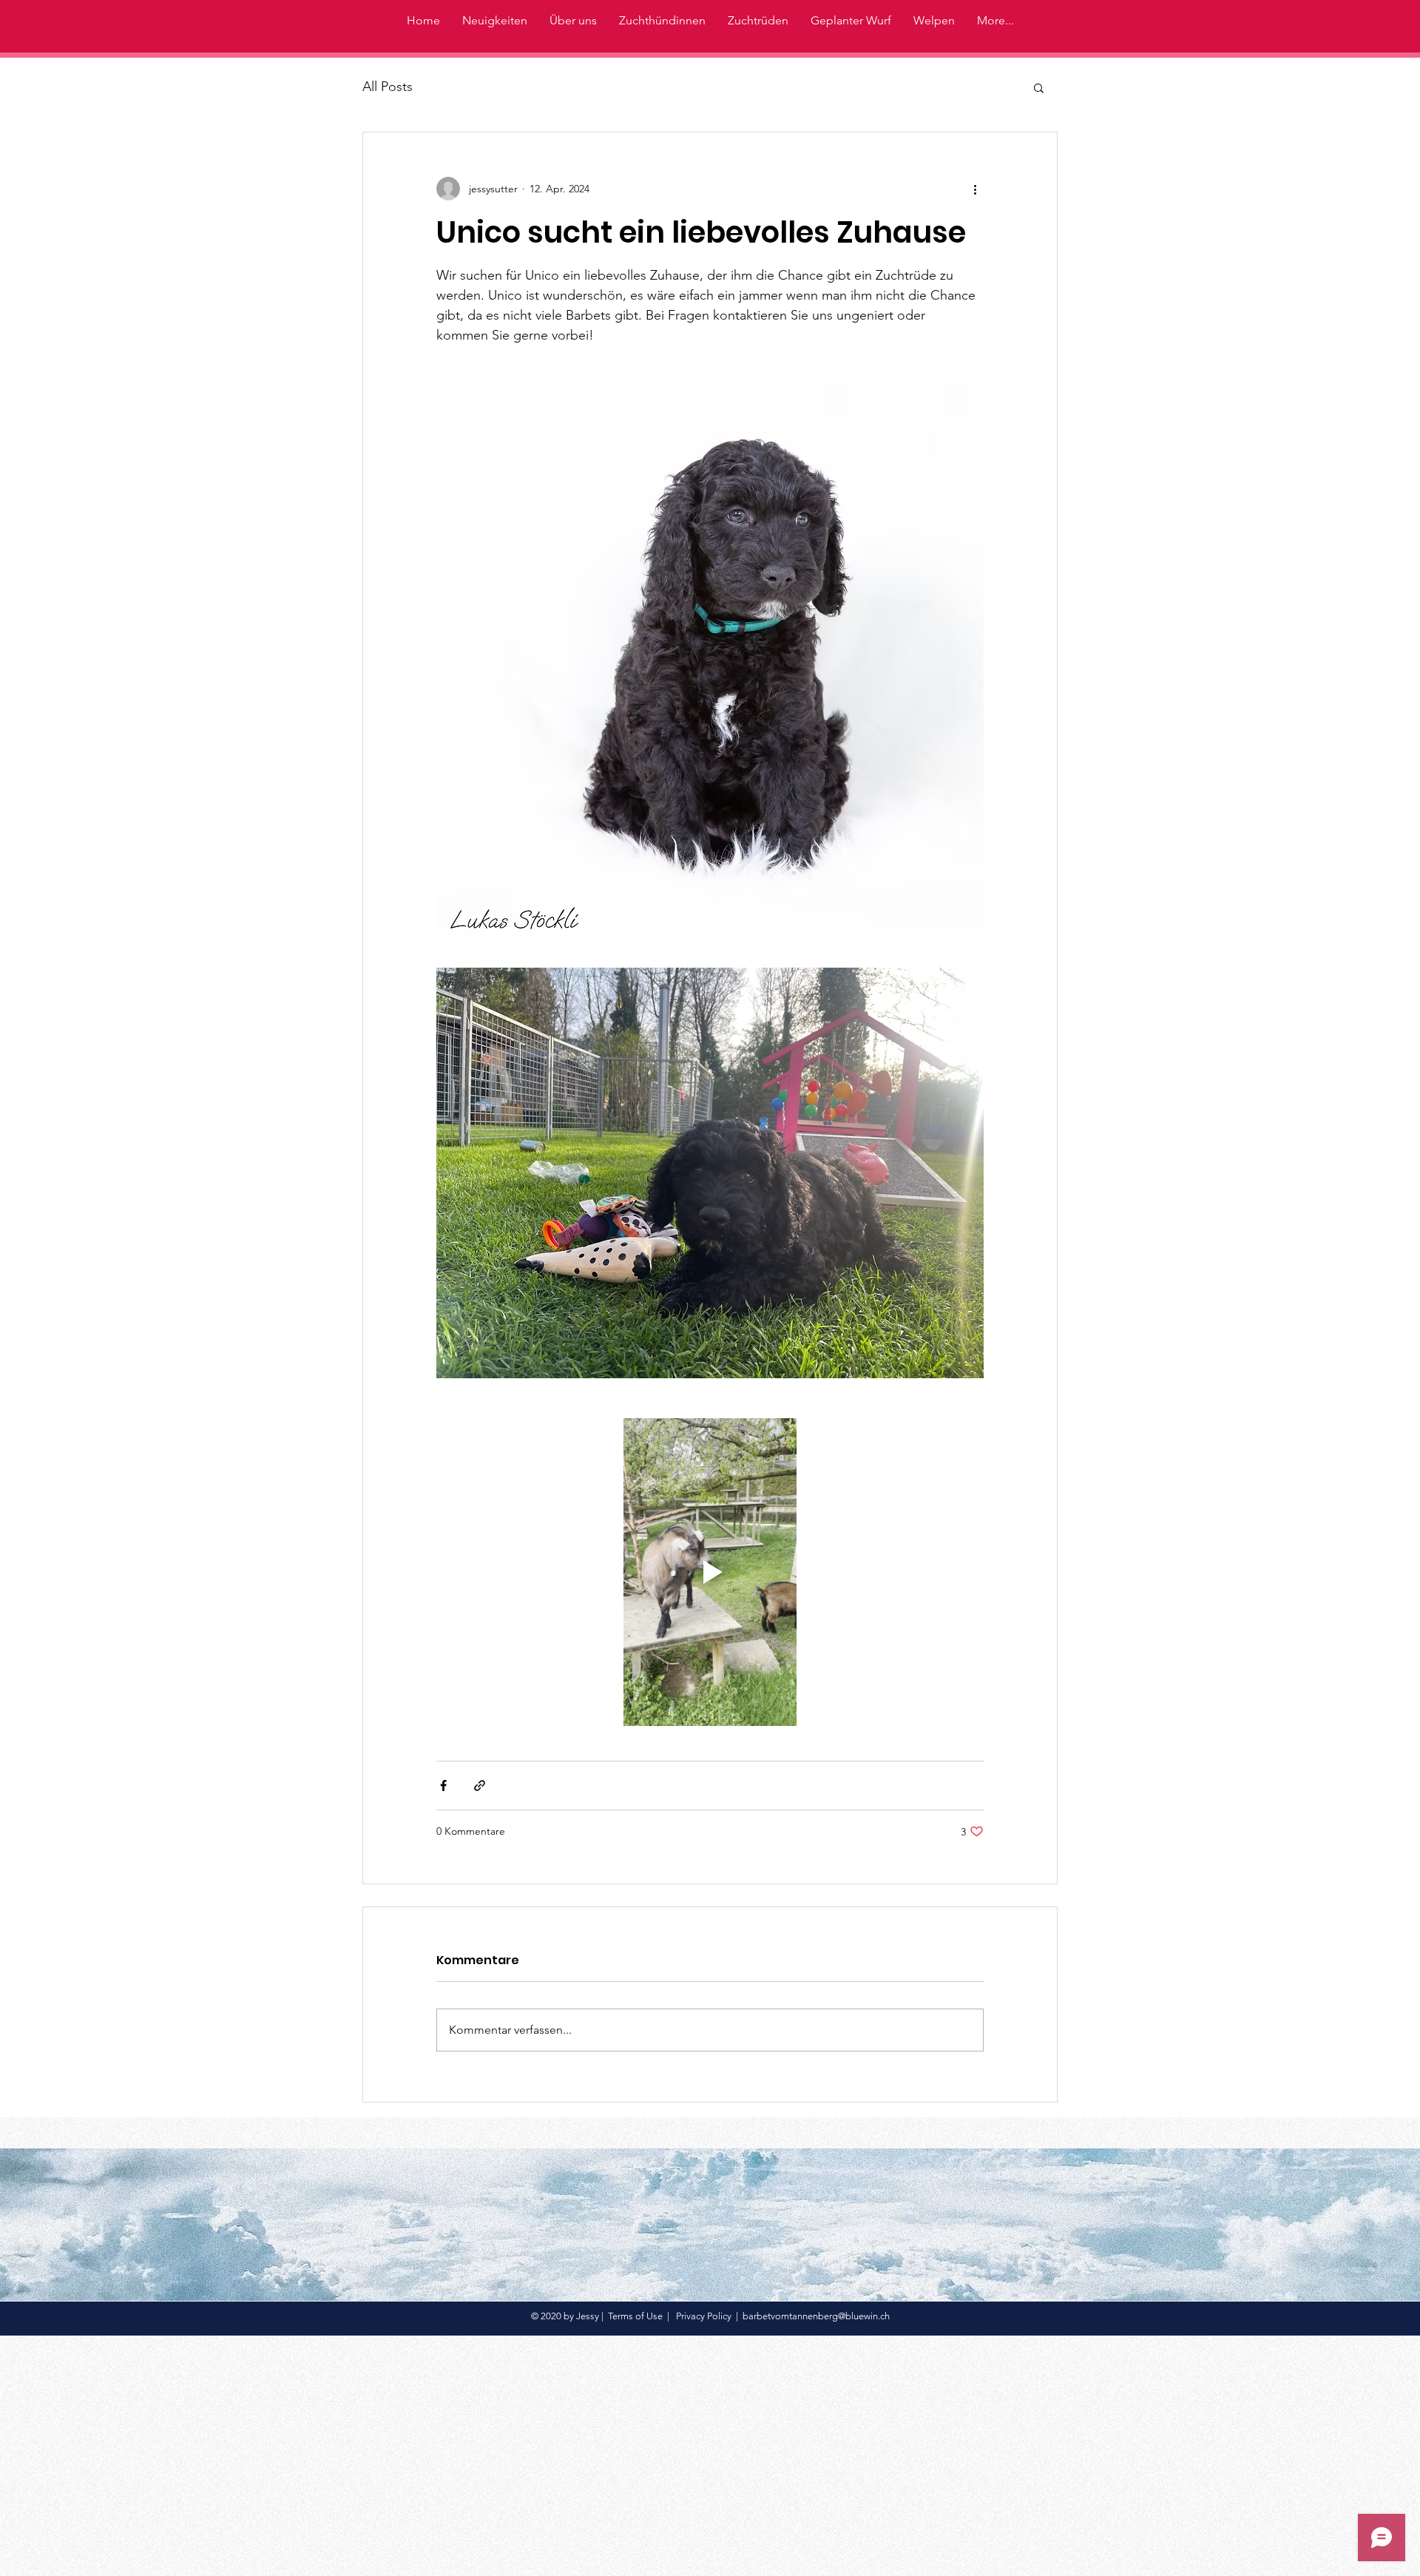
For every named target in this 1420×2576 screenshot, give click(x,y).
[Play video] (710, 1572)
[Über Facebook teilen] (443, 1786)
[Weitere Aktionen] (975, 189)
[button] (1039, 87)
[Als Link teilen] (480, 1786)
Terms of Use (635, 2316)
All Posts (388, 87)
